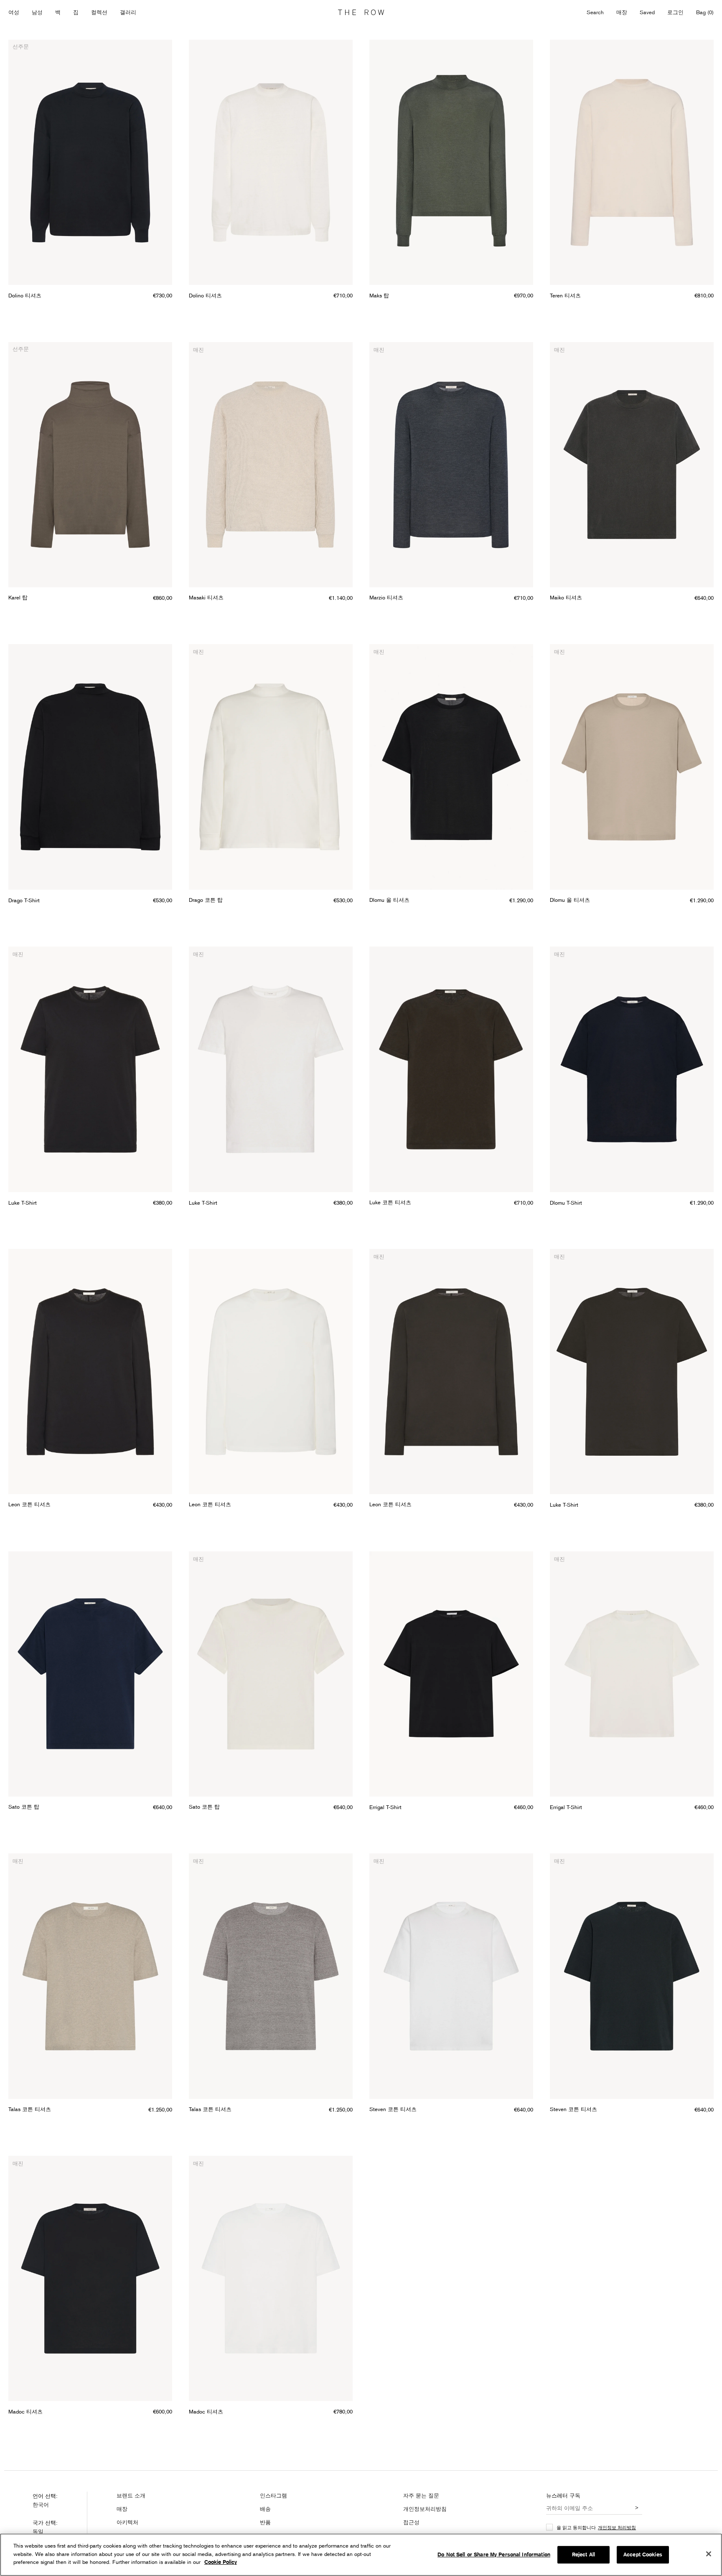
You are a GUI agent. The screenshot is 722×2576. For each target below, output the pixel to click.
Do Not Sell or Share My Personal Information (494, 2554)
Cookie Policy (221, 2562)
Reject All (583, 2554)
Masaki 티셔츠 (206, 597)
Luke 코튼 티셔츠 (390, 1202)
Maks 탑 (379, 295)
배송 (265, 2509)
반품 (265, 2522)
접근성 (411, 2522)
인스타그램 (273, 2495)
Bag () (705, 12)
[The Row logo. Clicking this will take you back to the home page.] (361, 13)
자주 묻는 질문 (421, 2495)
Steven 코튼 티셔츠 (393, 2109)
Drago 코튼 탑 (206, 900)
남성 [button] (37, 12)
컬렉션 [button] (99, 12)
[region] (361, 2555)
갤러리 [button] (128, 12)
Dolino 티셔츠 (25, 295)
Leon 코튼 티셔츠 (29, 1504)
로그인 (675, 12)
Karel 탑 (18, 597)
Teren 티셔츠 (565, 295)
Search (595, 12)
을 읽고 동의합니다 (596, 2527)
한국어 (41, 2505)
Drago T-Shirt (24, 900)
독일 (38, 2531)
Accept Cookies (643, 2554)
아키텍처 (127, 2522)
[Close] (709, 2554)
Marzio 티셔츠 (386, 597)
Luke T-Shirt (23, 1203)
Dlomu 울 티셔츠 (389, 900)
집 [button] (76, 12)
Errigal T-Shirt (385, 1807)
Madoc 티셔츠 (25, 2411)
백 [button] (58, 12)
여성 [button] (14, 12)
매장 (622, 12)
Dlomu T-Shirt (566, 1203)
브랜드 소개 (131, 2495)
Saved (647, 13)
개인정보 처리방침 (617, 2527)
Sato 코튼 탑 (24, 1807)
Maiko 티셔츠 (566, 597)
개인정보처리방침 (425, 2509)
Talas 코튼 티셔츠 (30, 2109)
